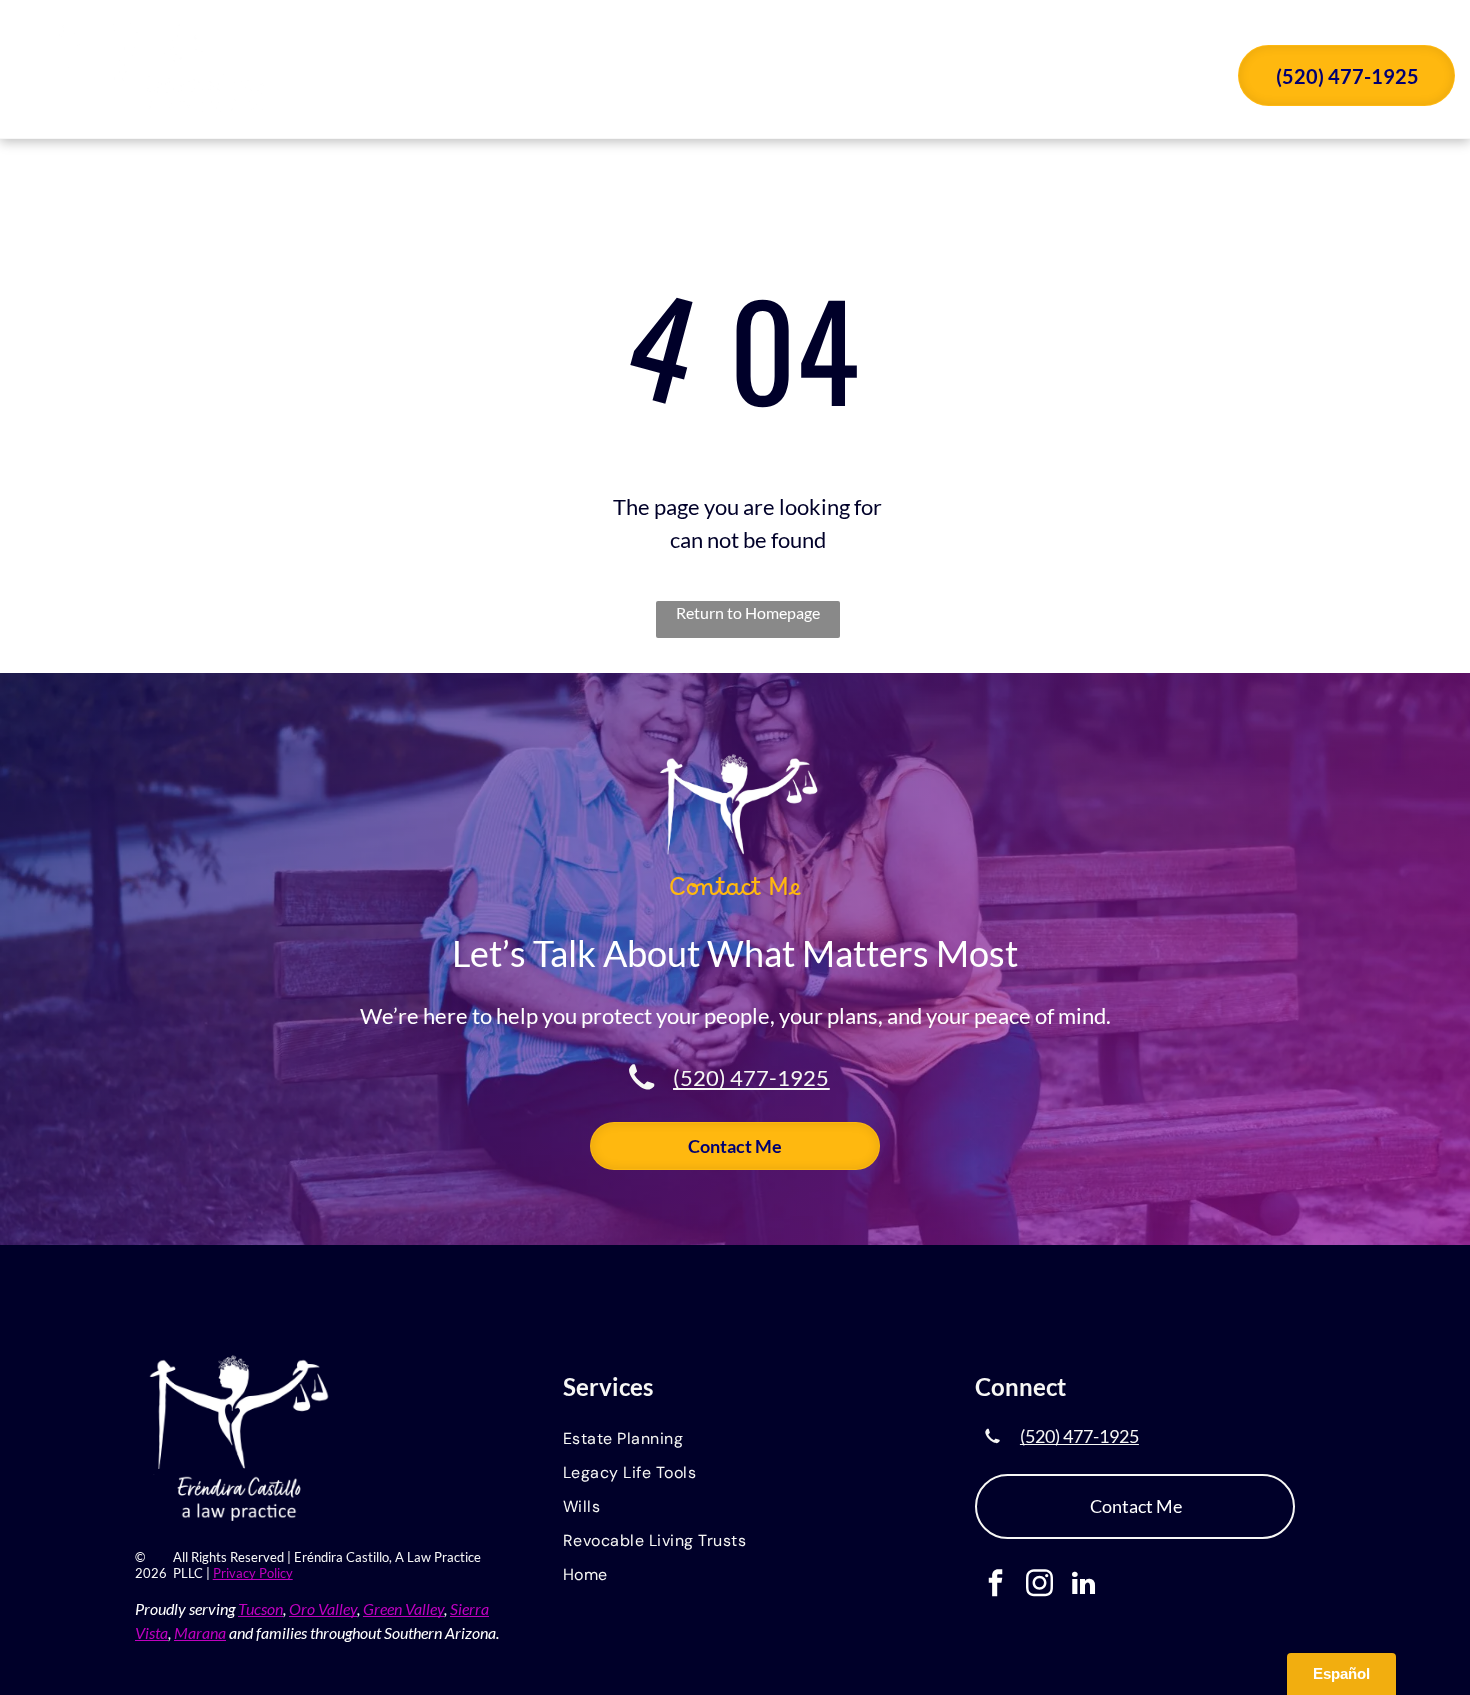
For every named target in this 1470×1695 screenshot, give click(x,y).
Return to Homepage (748, 612)
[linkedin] (1083, 1586)
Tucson (260, 1608)
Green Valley (403, 1608)
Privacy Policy (253, 1573)
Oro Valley (323, 1608)
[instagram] (1039, 1586)
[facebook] (995, 1586)
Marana (200, 1632)
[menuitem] (534, 78)
